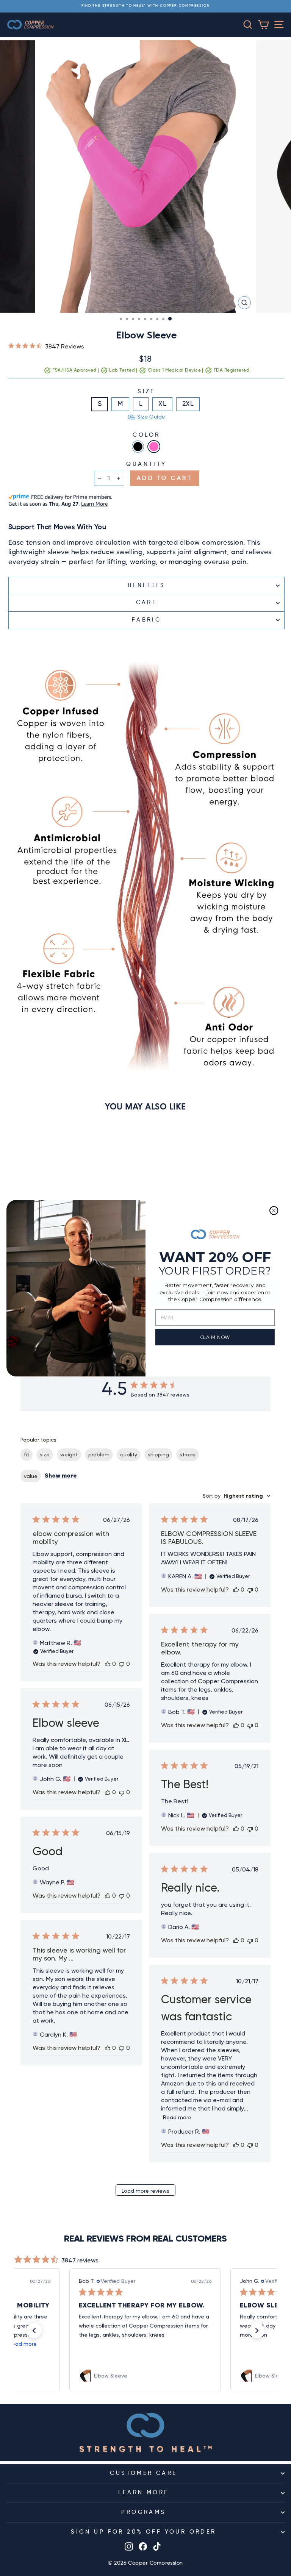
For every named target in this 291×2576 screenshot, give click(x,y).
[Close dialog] (274, 1211)
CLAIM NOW (215, 1337)
